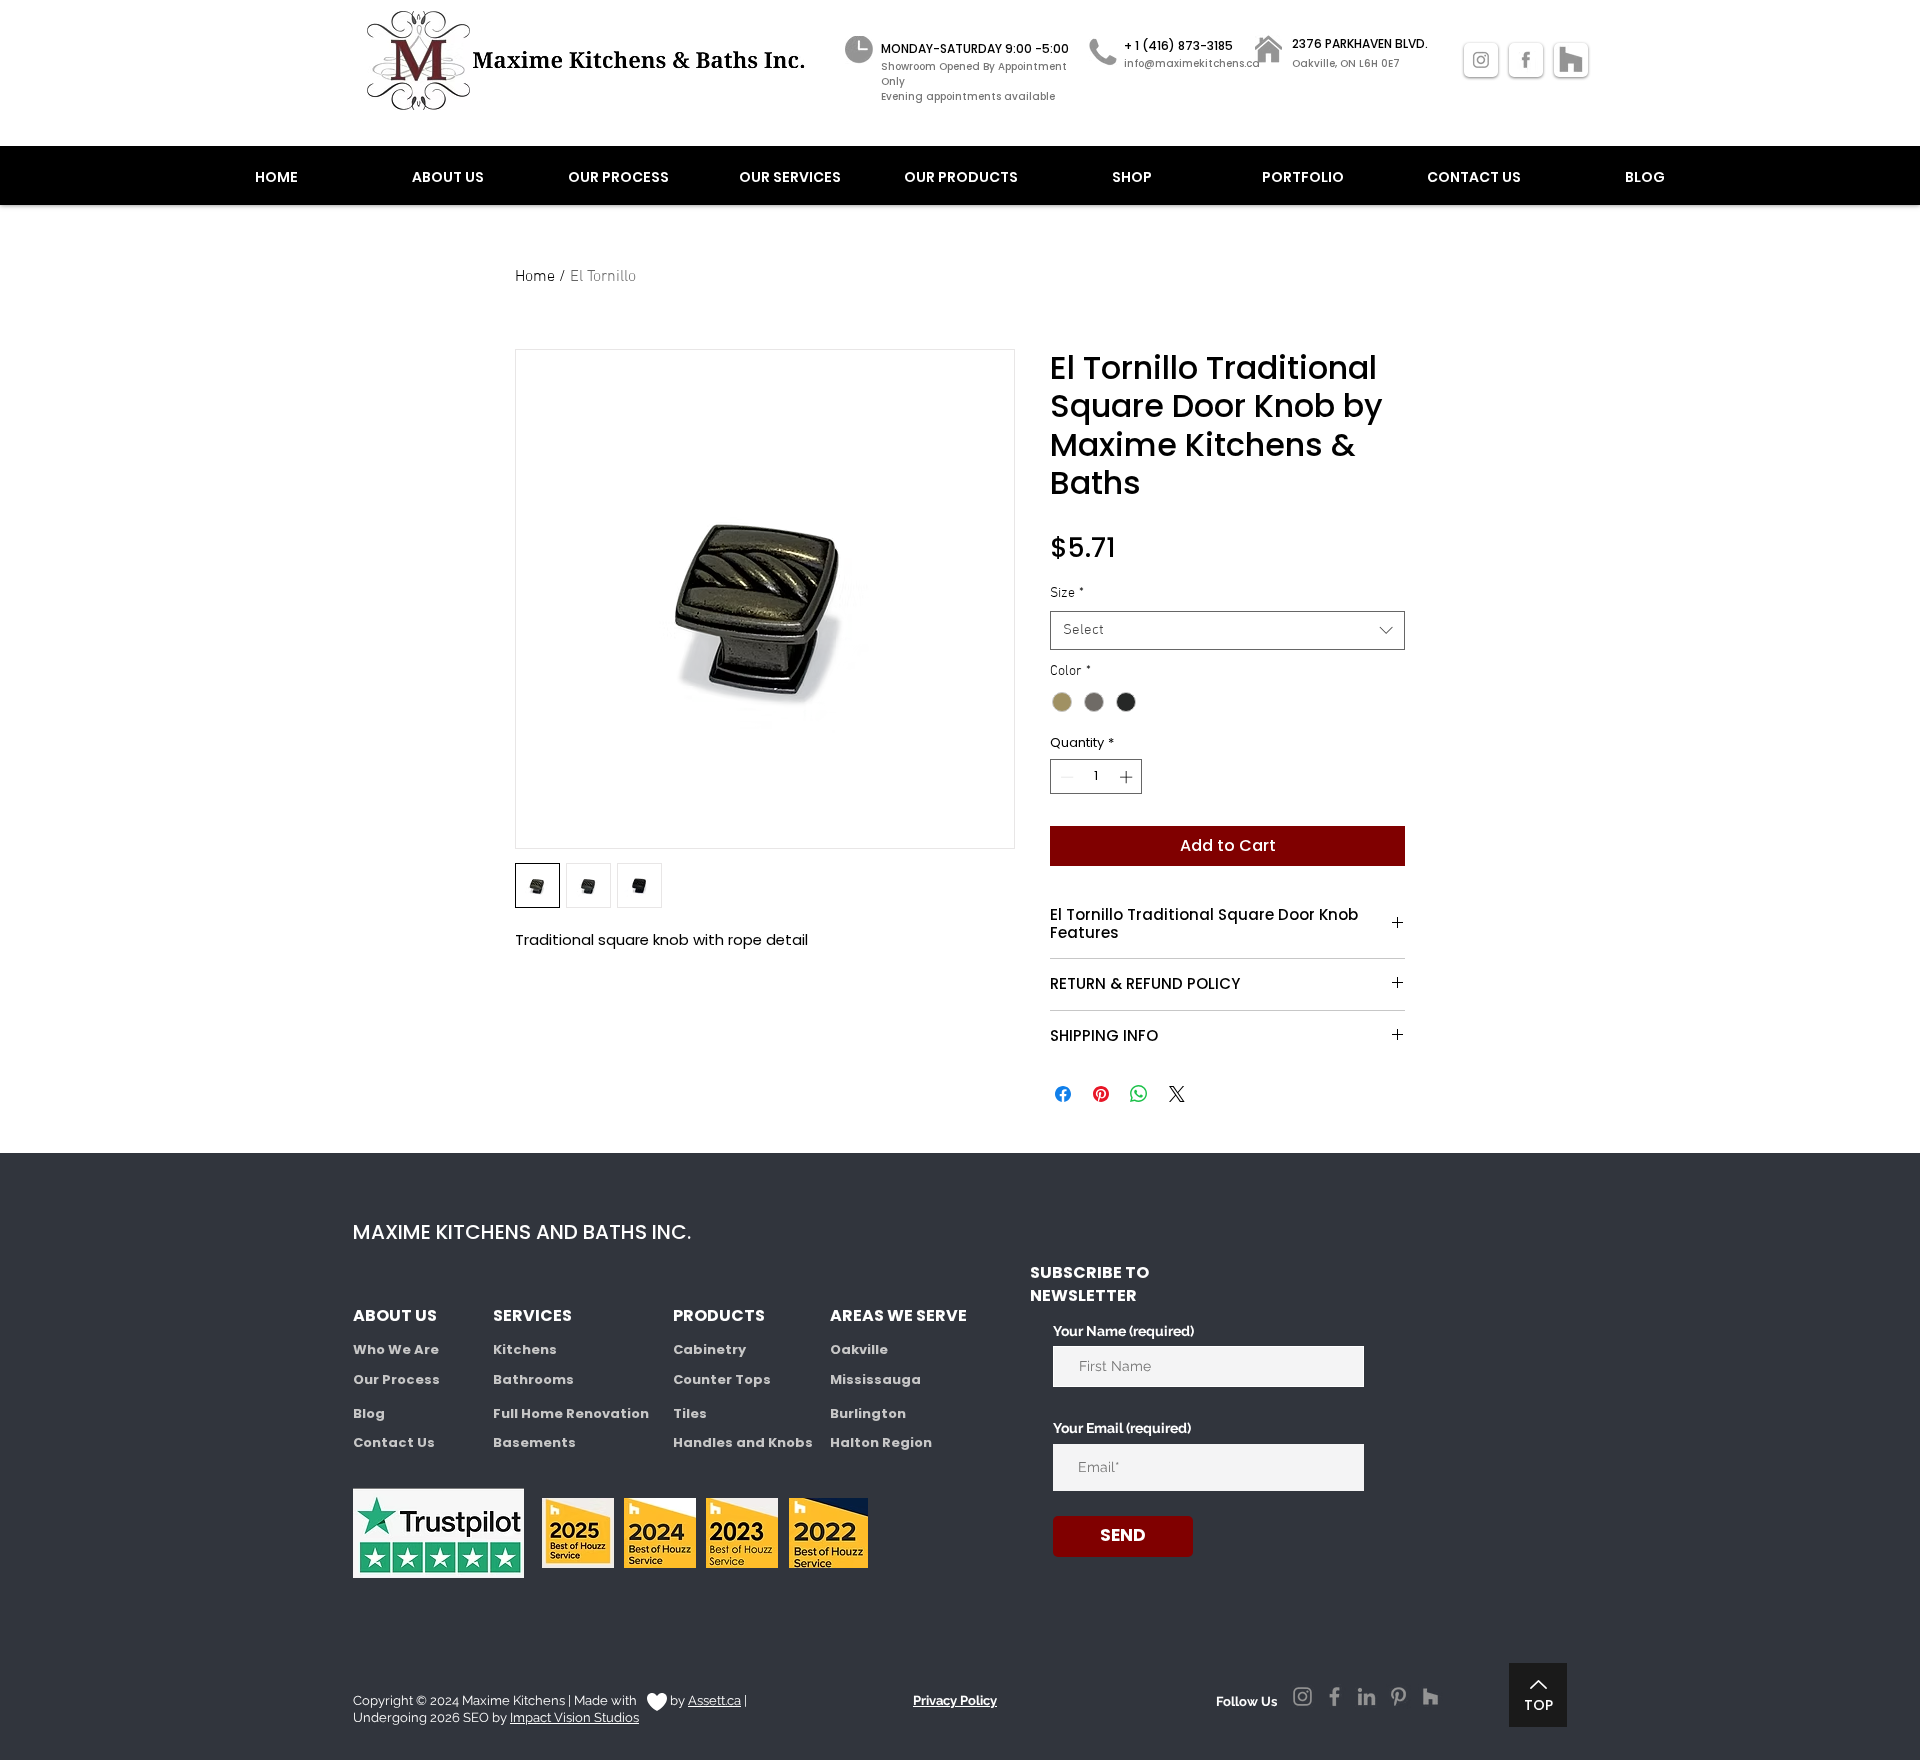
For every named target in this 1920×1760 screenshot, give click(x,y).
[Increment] (1128, 777)
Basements (534, 1442)
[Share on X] (1177, 1094)
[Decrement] (1065, 777)
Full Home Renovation (571, 1413)
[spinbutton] (1096, 777)
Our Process (396, 1379)
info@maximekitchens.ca (1192, 63)
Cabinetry (709, 1349)
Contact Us (394, 1442)
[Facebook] (1334, 1696)
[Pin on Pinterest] (1101, 1094)
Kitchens (525, 1349)
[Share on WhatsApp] (1139, 1094)
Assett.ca (714, 1700)
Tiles (690, 1413)
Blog (369, 1413)
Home (535, 277)
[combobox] (1227, 630)
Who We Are (396, 1349)
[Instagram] (1302, 1696)
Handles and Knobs (743, 1442)
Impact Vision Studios (574, 1717)
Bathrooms (533, 1379)
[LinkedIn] (1366, 1696)
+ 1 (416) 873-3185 (1178, 45)
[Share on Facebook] (1063, 1094)
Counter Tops (722, 1379)
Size (1067, 593)
